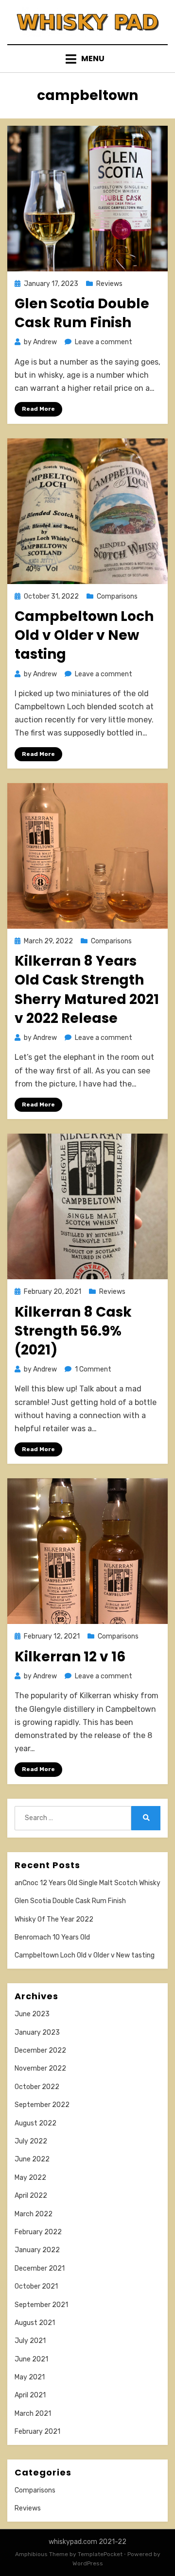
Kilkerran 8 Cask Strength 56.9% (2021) (73, 1331)
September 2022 (42, 2105)
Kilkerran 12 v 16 (70, 1657)
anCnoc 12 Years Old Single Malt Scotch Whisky (87, 1883)
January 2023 (37, 2032)
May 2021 (30, 2377)
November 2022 (40, 2068)
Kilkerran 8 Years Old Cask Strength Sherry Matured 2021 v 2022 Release (87, 990)
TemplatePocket (100, 2554)
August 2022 (35, 2123)
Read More (38, 409)
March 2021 (33, 2414)
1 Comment (93, 1369)
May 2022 (30, 2178)
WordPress (88, 2563)
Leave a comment (104, 342)
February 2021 (37, 2432)
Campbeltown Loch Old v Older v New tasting (84, 635)
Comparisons (117, 596)
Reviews (109, 284)
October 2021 (36, 2286)
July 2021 (30, 2341)
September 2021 (41, 2305)
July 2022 (31, 2141)
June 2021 (31, 2359)
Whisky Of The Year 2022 (54, 1919)
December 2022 (40, 2050)
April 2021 (30, 2395)
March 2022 (34, 2214)
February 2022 (38, 2232)
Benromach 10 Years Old (52, 1937)
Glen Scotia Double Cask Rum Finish (82, 313)
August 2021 (35, 2323)
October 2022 (37, 2087)
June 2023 (32, 2014)
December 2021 (40, 2268)
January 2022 (37, 2250)
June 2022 (32, 2159)
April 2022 (31, 2196)
